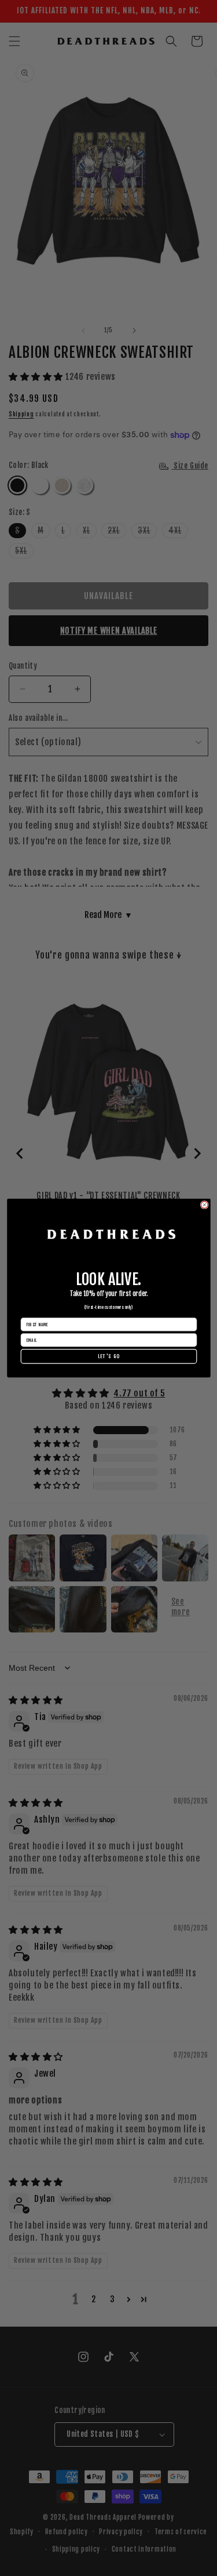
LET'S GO (108, 1356)
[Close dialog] (204, 1204)
